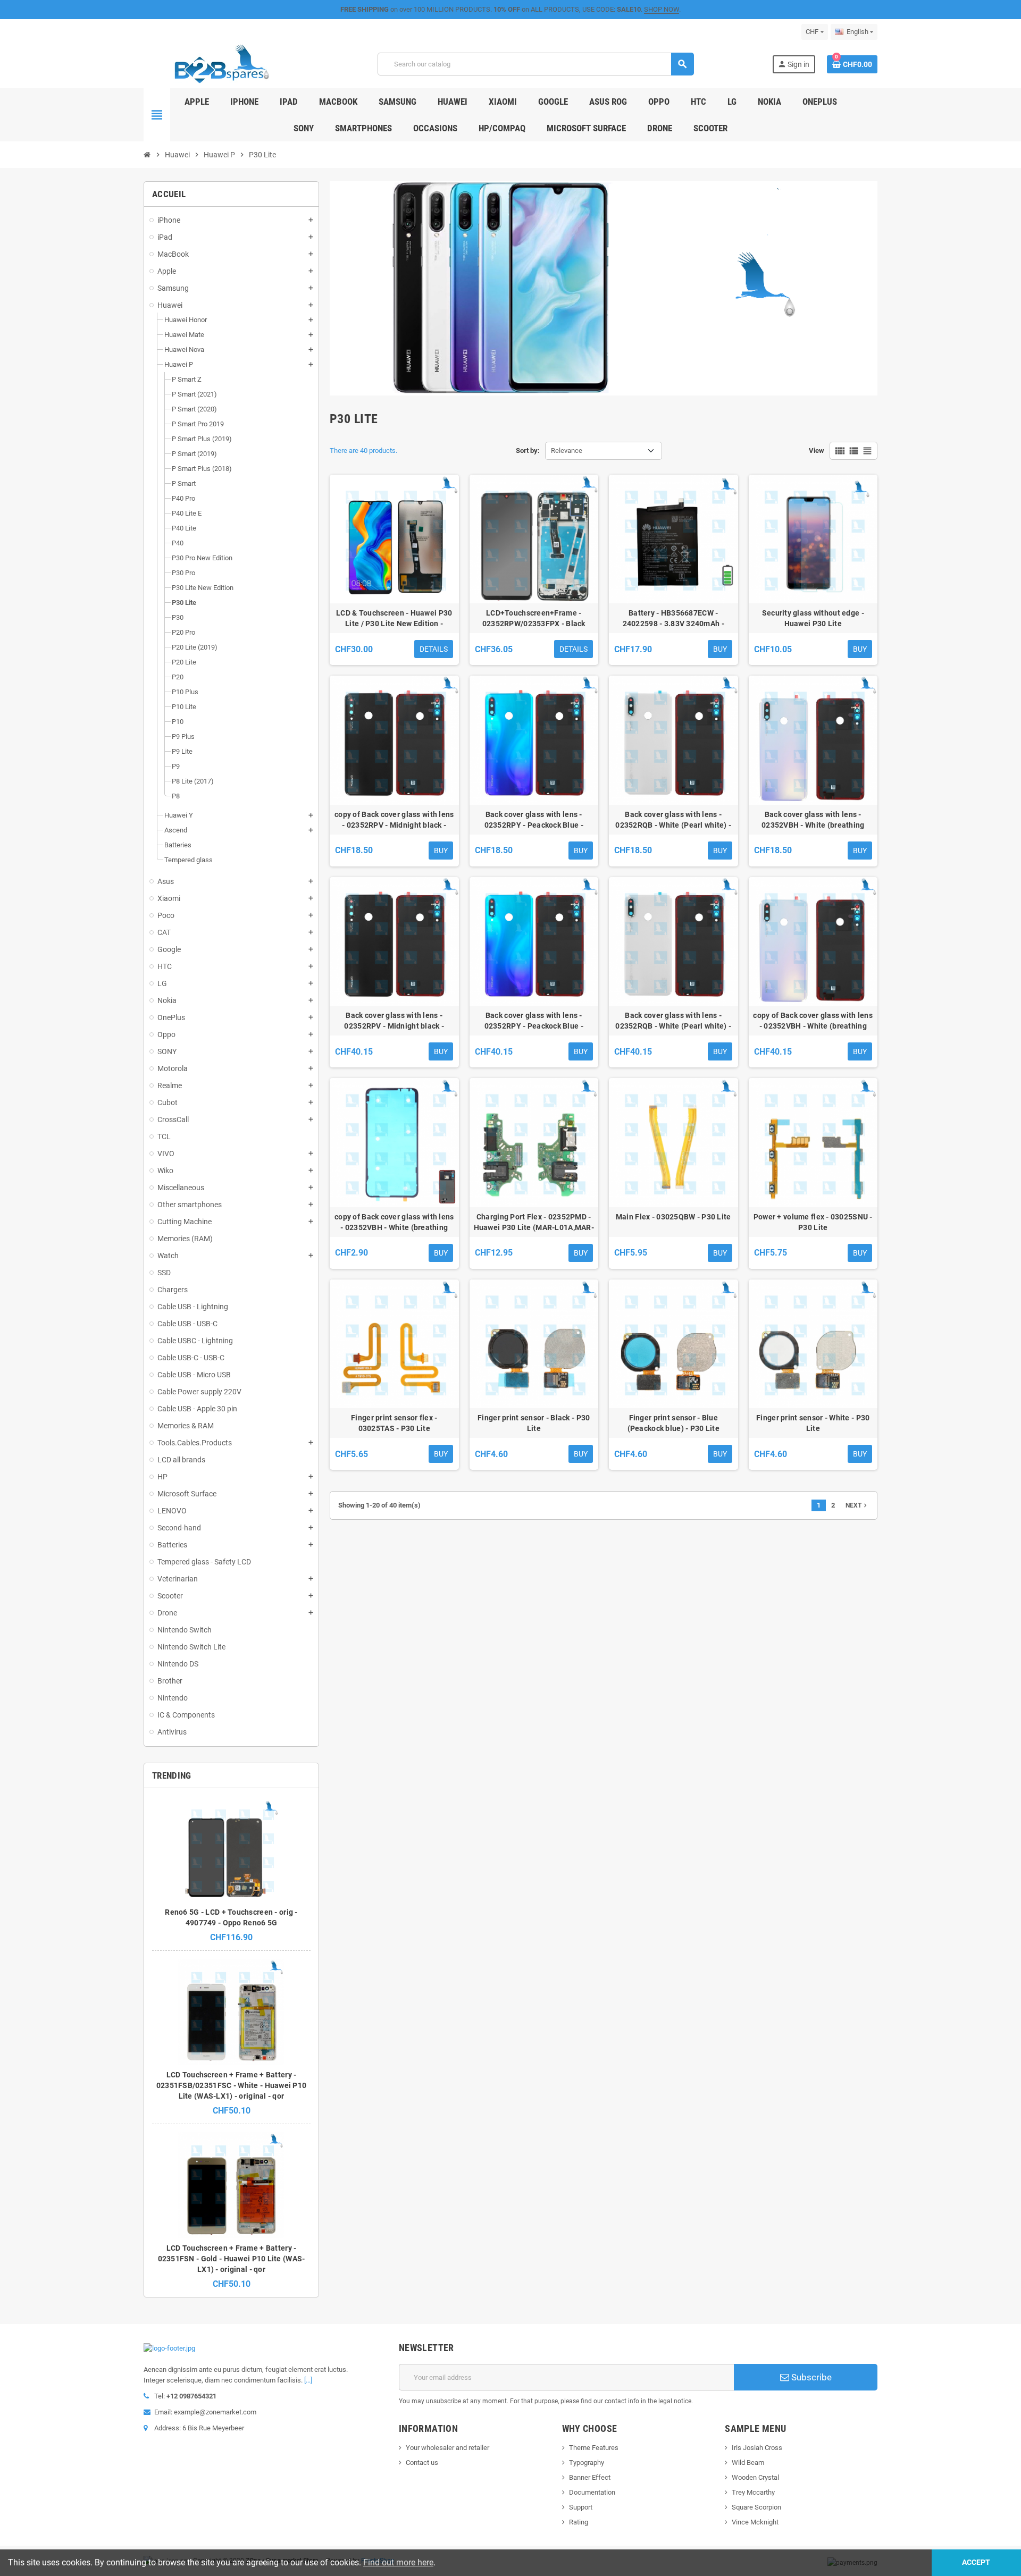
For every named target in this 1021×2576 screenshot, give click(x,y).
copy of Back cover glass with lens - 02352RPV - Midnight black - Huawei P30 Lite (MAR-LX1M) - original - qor (394, 820)
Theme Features (594, 2448)
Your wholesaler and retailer (447, 2448)
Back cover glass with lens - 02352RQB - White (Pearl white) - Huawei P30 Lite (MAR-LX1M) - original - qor (673, 820)
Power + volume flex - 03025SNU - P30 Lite (813, 1222)
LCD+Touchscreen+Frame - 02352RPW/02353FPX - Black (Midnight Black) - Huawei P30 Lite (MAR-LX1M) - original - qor (534, 619)
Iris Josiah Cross (757, 2448)
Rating (579, 2522)
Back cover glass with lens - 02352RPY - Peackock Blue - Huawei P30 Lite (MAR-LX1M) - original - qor (534, 820)
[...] (308, 2380)
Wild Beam (748, 2463)
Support (581, 2507)
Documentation (592, 2492)
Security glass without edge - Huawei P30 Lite (813, 618)
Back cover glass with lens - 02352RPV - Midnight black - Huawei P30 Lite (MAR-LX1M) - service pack (394, 1021)
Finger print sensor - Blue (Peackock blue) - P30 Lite (673, 1423)
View (817, 451)
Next (857, 1505)
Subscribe (810, 2377)
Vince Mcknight (755, 2522)
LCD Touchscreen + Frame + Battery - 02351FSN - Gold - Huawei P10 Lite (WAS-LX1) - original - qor (232, 2259)
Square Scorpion (756, 2507)
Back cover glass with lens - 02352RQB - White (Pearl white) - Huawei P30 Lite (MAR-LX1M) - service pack (673, 1021)
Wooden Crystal (755, 2477)
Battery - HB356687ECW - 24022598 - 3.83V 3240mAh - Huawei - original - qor (673, 619)
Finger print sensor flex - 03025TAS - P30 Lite (394, 1423)
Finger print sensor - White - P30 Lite (813, 1423)
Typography (587, 2463)
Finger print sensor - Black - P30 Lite (534, 1423)
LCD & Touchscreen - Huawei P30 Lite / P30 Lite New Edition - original (394, 619)
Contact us (422, 2463)
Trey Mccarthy (753, 2492)
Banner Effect (590, 2477)
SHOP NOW (662, 9)
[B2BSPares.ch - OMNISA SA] (221, 64)
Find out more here (398, 2562)
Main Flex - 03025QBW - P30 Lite (673, 1217)
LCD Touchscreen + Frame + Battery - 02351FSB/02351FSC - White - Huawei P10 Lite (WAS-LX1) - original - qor (232, 2085)
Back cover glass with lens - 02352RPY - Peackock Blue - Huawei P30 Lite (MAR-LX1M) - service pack (534, 1021)
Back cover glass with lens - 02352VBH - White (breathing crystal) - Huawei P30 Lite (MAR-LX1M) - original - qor (813, 820)
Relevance (567, 451)
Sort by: (528, 451)
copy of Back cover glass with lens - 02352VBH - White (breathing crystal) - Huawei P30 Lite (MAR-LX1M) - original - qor (813, 1021)
